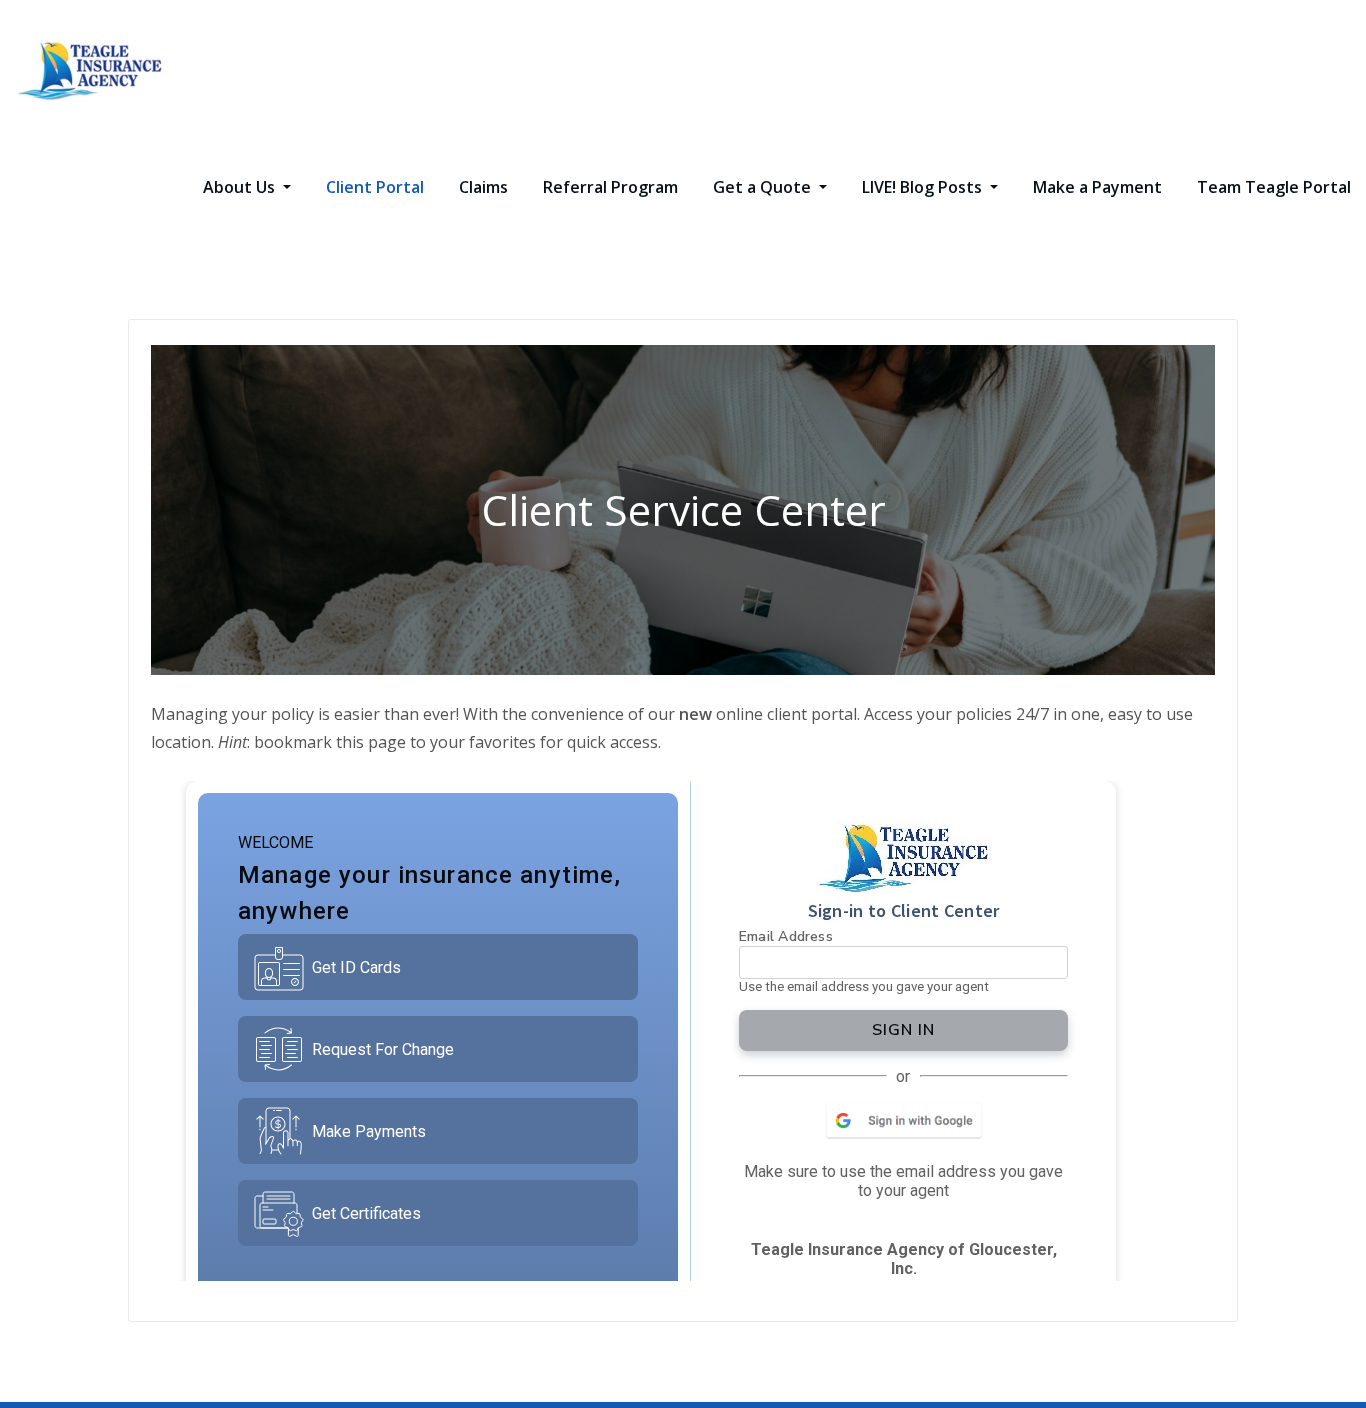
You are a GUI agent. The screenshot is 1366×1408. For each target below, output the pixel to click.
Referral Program (610, 187)
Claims (483, 187)
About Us (241, 187)
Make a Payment (1097, 187)
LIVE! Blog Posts (924, 187)
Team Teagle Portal (1274, 187)
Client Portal (375, 187)
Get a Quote (764, 187)
